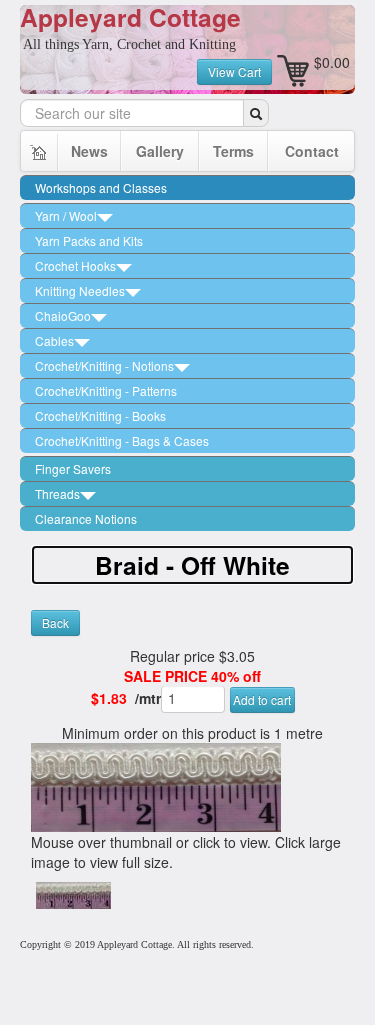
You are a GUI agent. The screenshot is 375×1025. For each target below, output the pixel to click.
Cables (54, 340)
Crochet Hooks (75, 265)
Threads (57, 493)
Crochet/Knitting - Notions (104, 365)
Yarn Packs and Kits (89, 240)
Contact (312, 151)
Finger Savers (73, 468)
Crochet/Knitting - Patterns (106, 390)
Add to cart (262, 699)
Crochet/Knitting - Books (100, 415)
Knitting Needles (80, 290)
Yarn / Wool (66, 215)
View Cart (234, 71)
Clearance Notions (86, 518)
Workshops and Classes (101, 187)
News (89, 151)
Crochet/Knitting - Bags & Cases (122, 440)
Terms (233, 151)
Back (55, 622)
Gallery (160, 151)
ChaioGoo (63, 315)
